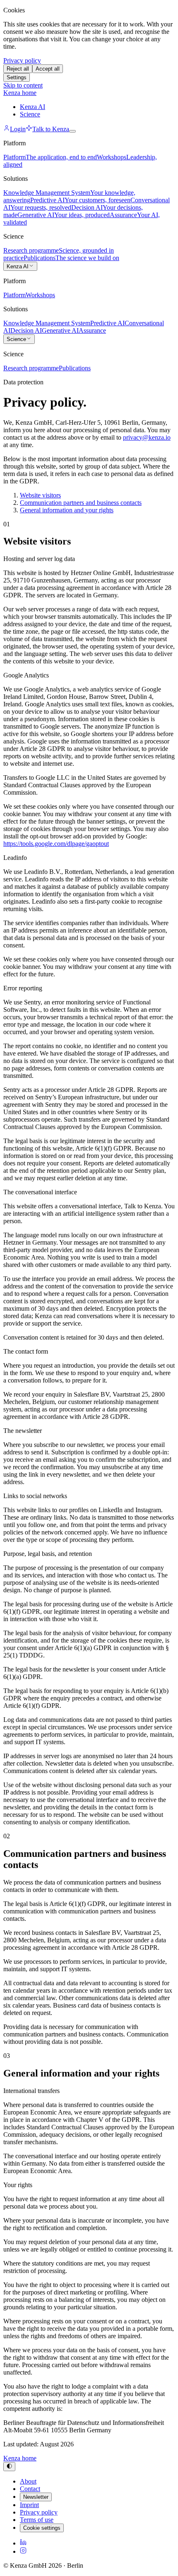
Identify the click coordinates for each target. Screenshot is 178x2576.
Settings (17, 77)
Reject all (18, 69)
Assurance (92, 330)
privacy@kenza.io (147, 437)
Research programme (31, 368)
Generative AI (60, 330)
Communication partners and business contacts (81, 503)
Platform (14, 295)
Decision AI (26, 330)
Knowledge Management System (47, 323)
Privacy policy (22, 60)
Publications (75, 368)
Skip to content (23, 85)
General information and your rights (67, 510)
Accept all (48, 69)
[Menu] (72, 131)
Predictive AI (107, 323)
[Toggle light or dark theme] (9, 2467)
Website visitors (40, 495)
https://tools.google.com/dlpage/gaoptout (56, 844)
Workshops (40, 295)
